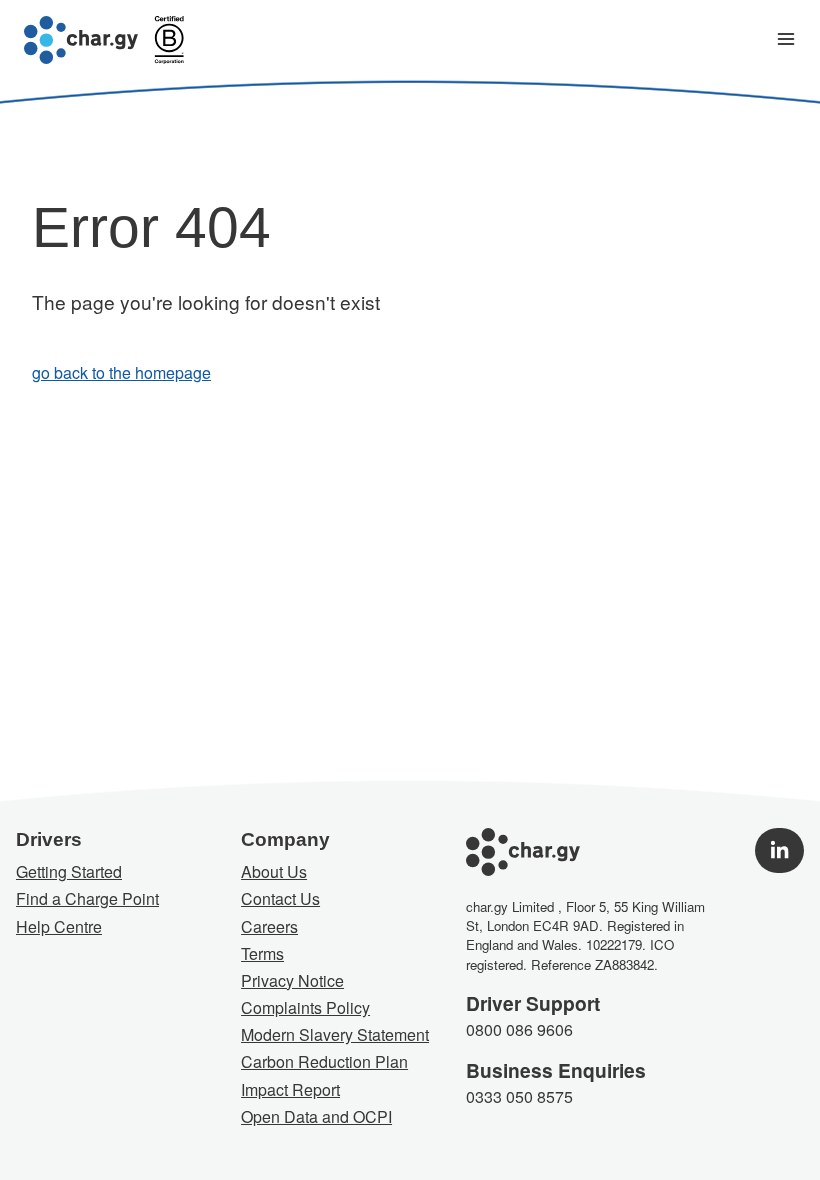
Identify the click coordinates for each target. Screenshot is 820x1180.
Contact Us (280, 898)
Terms (262, 953)
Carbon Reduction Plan (324, 1061)
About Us (274, 871)
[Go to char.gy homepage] (81, 40)
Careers (269, 926)
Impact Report (290, 1089)
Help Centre (59, 926)
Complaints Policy (305, 1007)
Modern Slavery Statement (335, 1034)
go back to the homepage (121, 372)
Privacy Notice (292, 980)
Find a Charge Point (87, 898)
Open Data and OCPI (316, 1116)
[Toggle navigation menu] (786, 40)
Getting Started (69, 871)
